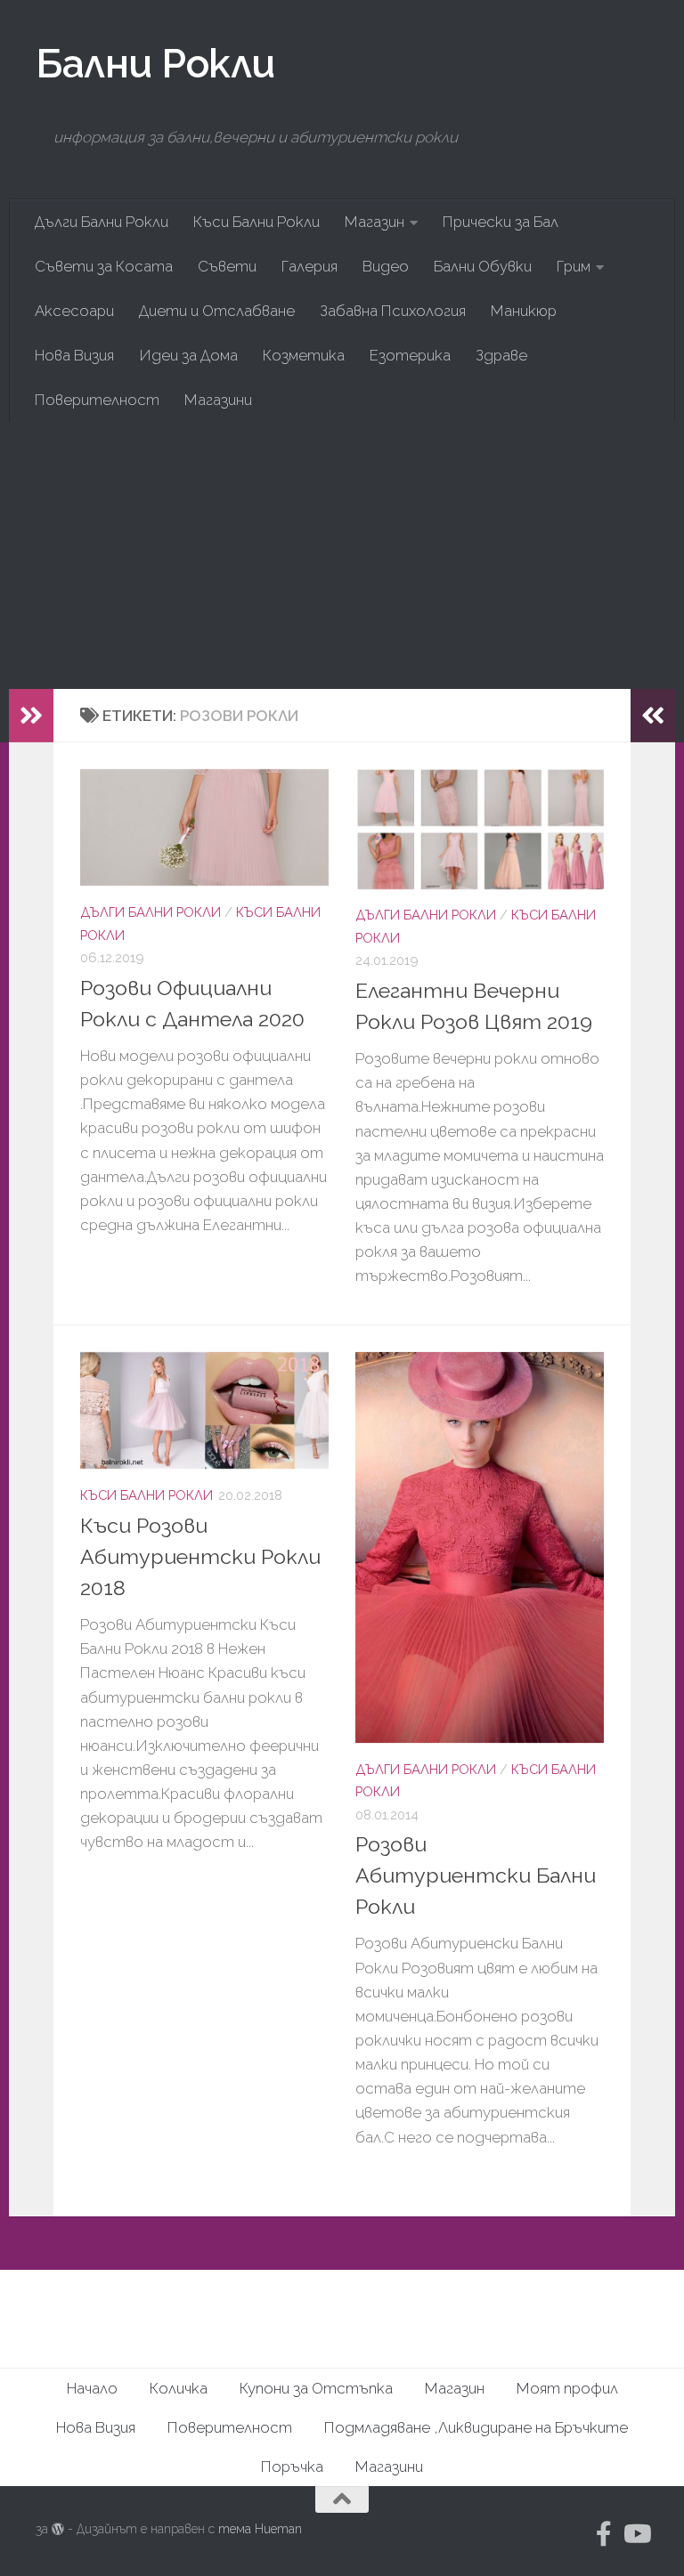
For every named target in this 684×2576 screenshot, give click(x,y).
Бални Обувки (483, 266)
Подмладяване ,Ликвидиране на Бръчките (476, 2427)
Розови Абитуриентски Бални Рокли (476, 1875)
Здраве (501, 355)
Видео (386, 266)
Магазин (375, 222)
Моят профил (567, 2388)
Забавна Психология (393, 311)
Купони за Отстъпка (316, 2388)
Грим (574, 266)
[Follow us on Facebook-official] (604, 2534)
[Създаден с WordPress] (58, 2529)
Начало (92, 2388)
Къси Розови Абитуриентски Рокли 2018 (200, 1556)
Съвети (227, 266)
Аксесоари (74, 311)
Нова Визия (74, 355)
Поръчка (292, 2467)
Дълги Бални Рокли (102, 222)
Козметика (304, 355)
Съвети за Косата (104, 266)
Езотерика (410, 355)
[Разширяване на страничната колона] (31, 716)
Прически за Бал (501, 222)
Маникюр (524, 311)
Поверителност (97, 400)
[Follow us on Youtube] (636, 2534)
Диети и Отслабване (217, 311)
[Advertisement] (342, 555)
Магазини (218, 400)
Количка (179, 2388)
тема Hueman (260, 2529)
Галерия (309, 266)
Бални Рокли (155, 63)
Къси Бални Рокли (256, 222)
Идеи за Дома (188, 355)
